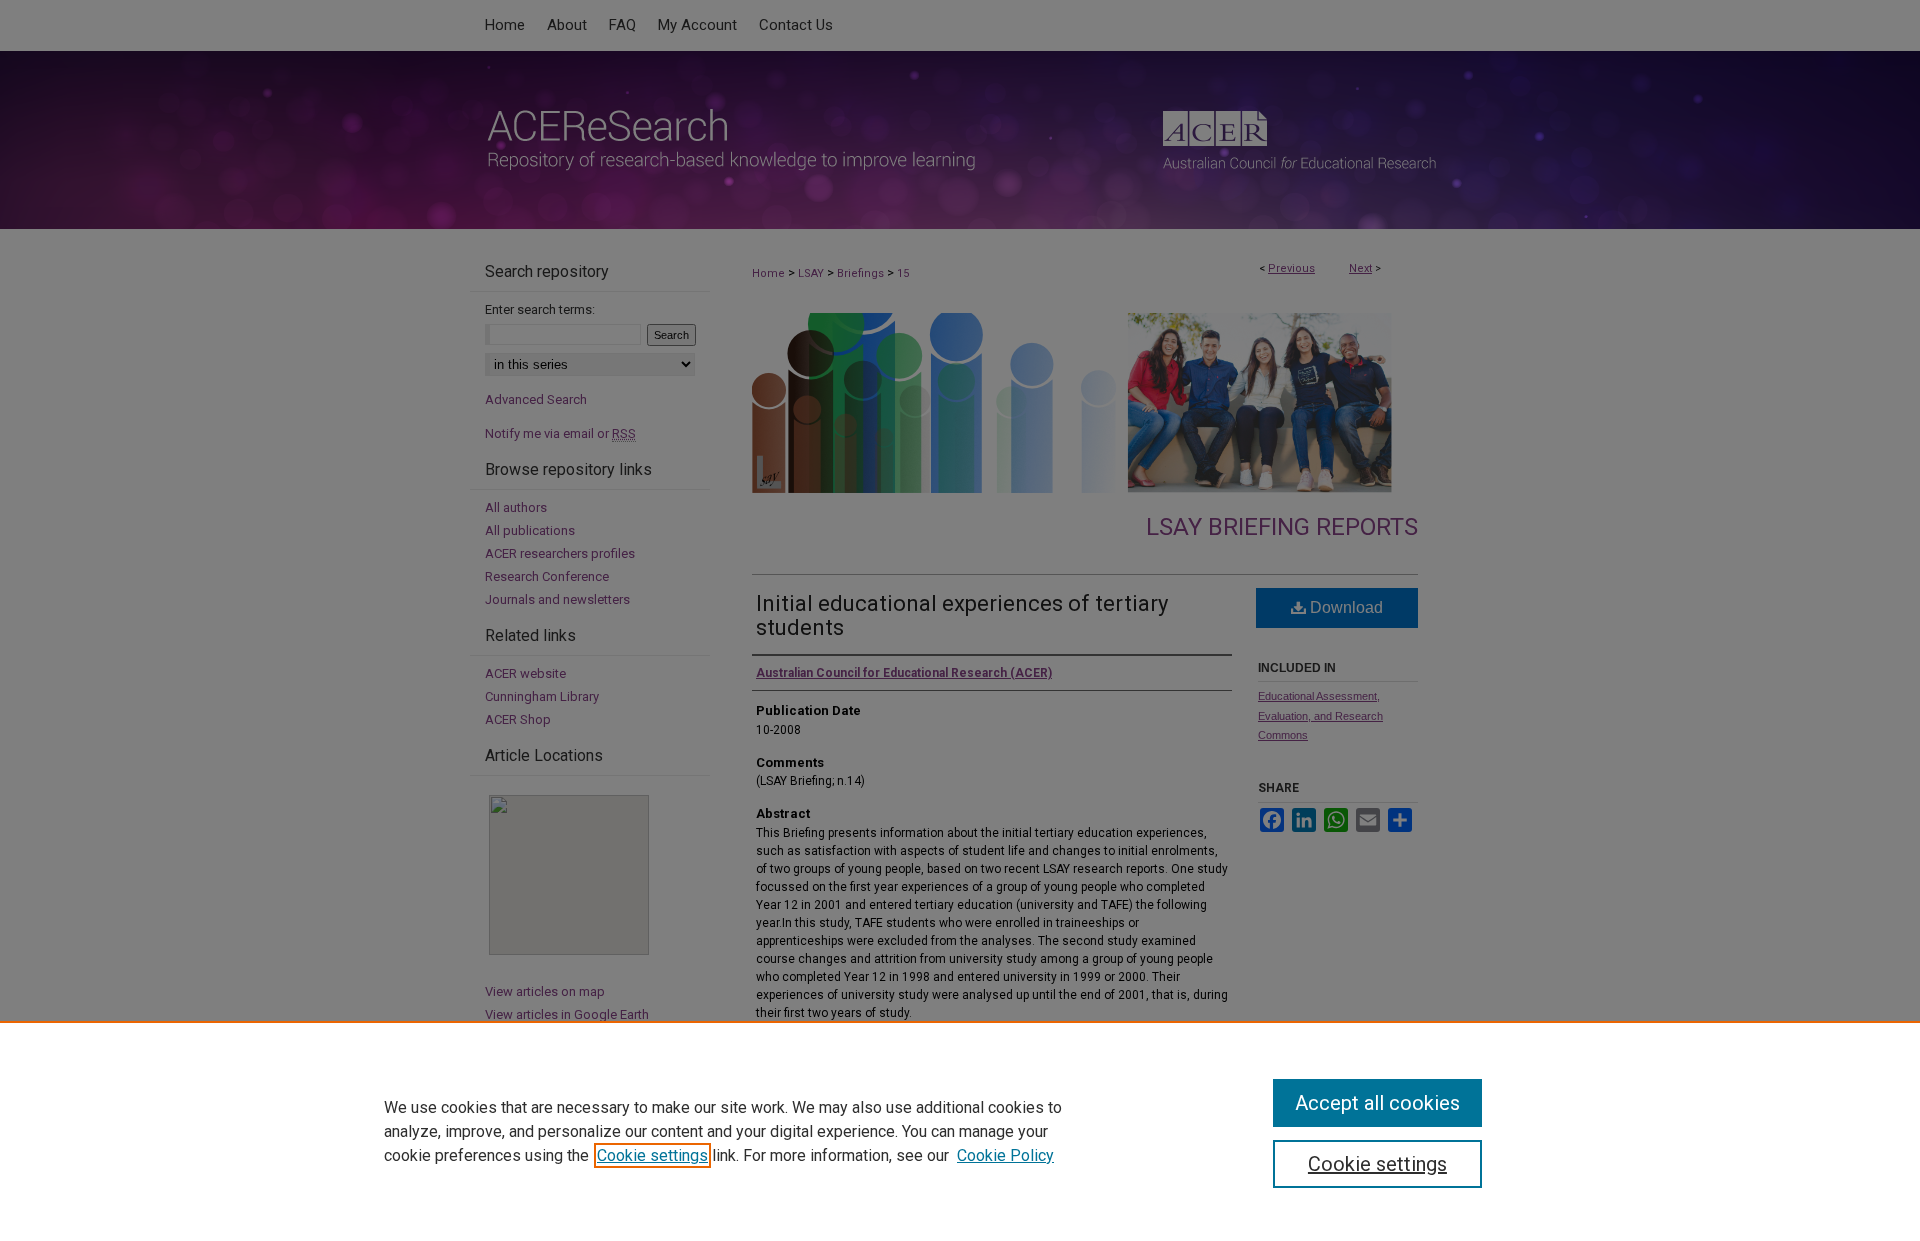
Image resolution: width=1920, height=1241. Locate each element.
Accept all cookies (1377, 1103)
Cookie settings (652, 1155)
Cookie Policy (1005, 1155)
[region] (960, 1131)
